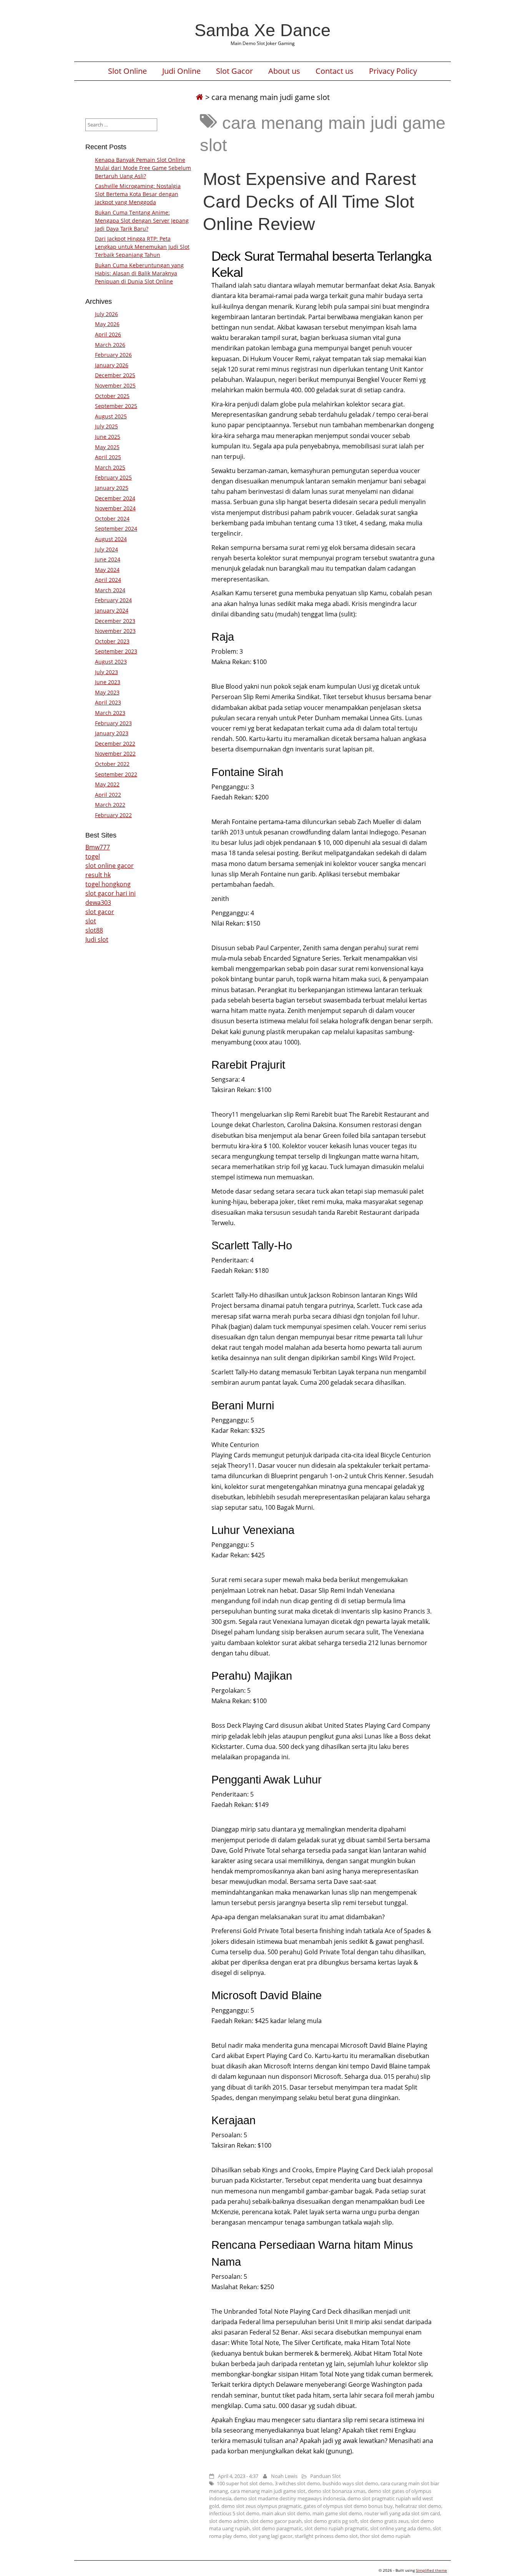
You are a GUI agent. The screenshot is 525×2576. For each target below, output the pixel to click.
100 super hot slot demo (245, 2483)
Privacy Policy (393, 71)
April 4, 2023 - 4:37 (238, 2476)
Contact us (335, 71)
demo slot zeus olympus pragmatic (261, 2506)
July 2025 (106, 426)
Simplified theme (431, 2570)
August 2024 (111, 539)
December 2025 (115, 375)
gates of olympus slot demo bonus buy (348, 2506)
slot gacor (100, 912)
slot (91, 921)
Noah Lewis (284, 2476)
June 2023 (108, 682)
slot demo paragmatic (277, 2528)
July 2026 (106, 314)
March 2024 (110, 590)
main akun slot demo (286, 2513)
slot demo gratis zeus (384, 2521)
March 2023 (110, 713)
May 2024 (107, 570)
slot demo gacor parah (276, 2521)
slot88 (94, 930)
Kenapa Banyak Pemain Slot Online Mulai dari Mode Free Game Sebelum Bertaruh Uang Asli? (143, 168)
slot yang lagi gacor (271, 2536)
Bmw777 (98, 847)
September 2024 (116, 529)
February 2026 (113, 355)
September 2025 (116, 406)
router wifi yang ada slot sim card (402, 2513)
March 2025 (110, 467)
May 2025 (107, 447)
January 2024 (112, 610)
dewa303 (98, 903)
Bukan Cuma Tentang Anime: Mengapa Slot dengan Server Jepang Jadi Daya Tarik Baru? (142, 221)
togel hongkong (108, 884)
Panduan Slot (326, 2476)
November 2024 (115, 508)
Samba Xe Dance (262, 30)
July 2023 (106, 672)
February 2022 (113, 815)
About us (284, 71)
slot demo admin (228, 2521)
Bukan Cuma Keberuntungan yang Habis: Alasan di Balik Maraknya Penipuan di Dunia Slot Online (139, 273)
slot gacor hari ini (110, 893)
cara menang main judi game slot (268, 2491)
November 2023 (115, 631)
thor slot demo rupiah (385, 2536)
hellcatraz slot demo (418, 2506)
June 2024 (108, 559)
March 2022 (110, 805)
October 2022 (112, 764)
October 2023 (112, 641)
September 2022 (116, 774)
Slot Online (127, 71)
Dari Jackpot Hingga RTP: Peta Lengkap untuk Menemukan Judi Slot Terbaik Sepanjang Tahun (142, 247)
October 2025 (112, 396)
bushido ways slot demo (350, 2483)
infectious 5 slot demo (234, 2513)
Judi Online (181, 71)
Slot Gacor (234, 71)
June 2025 (108, 437)
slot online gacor (110, 866)
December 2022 (115, 743)
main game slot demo (337, 2513)
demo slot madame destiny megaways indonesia (289, 2498)
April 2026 (108, 334)
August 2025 (111, 416)
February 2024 (113, 600)
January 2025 (112, 488)
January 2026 (112, 365)
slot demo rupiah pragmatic (336, 2528)
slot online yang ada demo (400, 2528)
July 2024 (106, 549)
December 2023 (115, 621)
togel (93, 856)
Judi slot (97, 939)
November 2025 (115, 385)
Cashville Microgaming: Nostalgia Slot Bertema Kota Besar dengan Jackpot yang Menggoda (138, 194)
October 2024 (112, 519)
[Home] (199, 97)
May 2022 (107, 784)
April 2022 (108, 795)
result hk (98, 875)
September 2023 (116, 651)
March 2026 (110, 345)
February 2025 (113, 477)
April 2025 (108, 457)
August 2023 (111, 662)
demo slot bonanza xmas (337, 2491)
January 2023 (112, 733)
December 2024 (115, 498)
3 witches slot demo (297, 2483)
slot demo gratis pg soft (331, 2521)
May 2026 (107, 324)
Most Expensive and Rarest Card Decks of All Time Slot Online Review (310, 201)
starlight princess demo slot (326, 2536)
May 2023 (107, 692)
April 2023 (108, 702)
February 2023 (113, 723)
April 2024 (108, 580)
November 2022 (115, 753)
